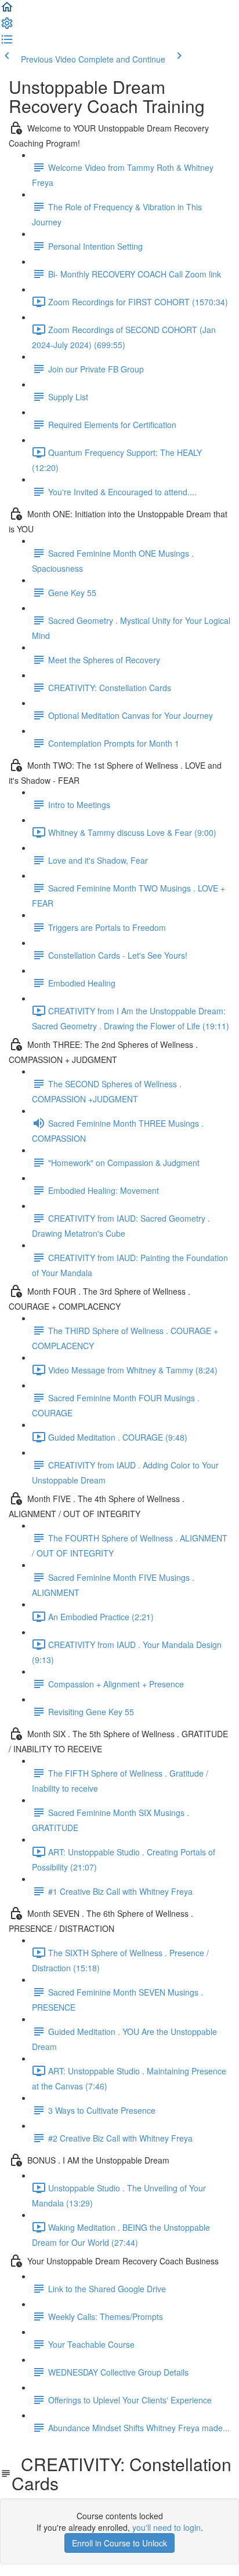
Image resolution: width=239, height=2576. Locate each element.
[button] (7, 10)
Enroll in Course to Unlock (119, 2543)
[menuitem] (7, 27)
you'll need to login (166, 2527)
